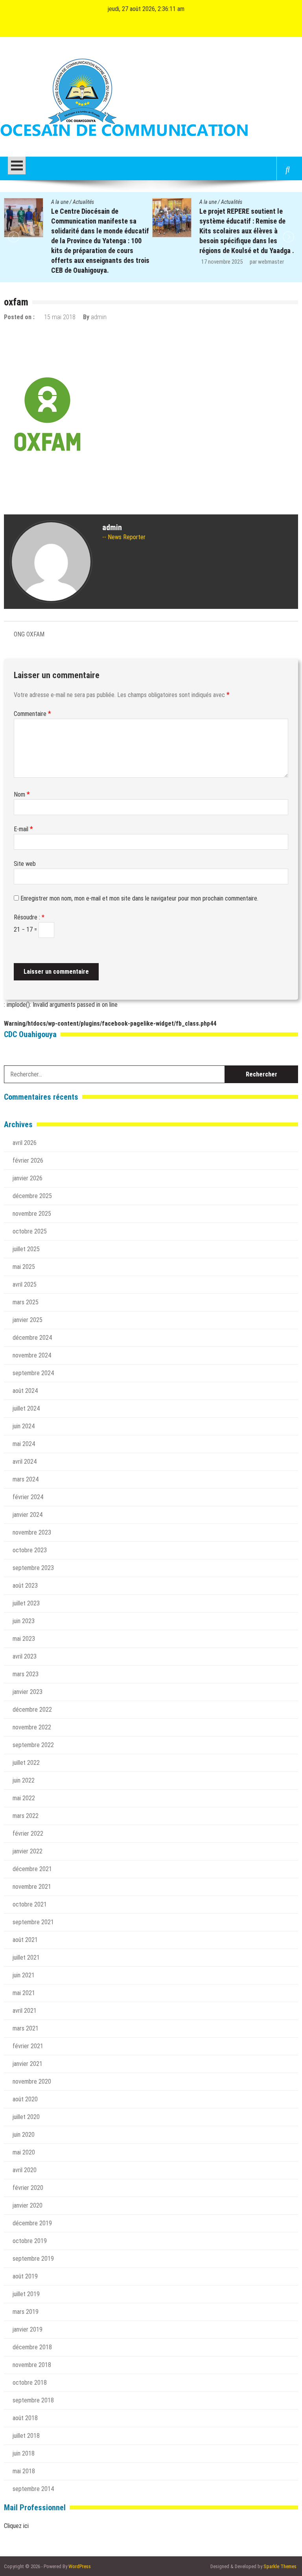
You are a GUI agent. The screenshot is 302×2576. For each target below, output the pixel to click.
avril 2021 (25, 2011)
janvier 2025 (28, 1320)
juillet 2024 (26, 1408)
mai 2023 (24, 1639)
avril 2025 (25, 1284)
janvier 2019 (28, 2329)
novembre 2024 (32, 1355)
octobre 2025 (30, 1231)
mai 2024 (24, 1444)
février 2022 (28, 1834)
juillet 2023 (26, 1603)
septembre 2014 (33, 2489)
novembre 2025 (32, 1214)
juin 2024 (24, 1426)
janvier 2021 (28, 2064)
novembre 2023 (32, 1532)
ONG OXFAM (29, 634)
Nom (22, 794)
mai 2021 (24, 1993)
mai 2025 (24, 1267)
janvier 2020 (28, 2205)
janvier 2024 (28, 1515)
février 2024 (28, 1497)
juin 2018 (24, 2453)
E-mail (23, 829)
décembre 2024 (32, 1338)
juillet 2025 (26, 1249)
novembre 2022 (32, 1727)
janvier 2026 (28, 1178)
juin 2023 (24, 1621)
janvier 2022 (28, 1851)
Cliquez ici (16, 2526)
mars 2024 (26, 1479)
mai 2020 (24, 2152)
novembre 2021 (32, 1887)
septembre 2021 (33, 1922)
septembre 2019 (33, 2259)
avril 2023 (25, 1656)
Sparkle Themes (280, 2566)
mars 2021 (26, 2028)
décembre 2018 (32, 2347)
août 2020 (25, 2099)
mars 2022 (26, 1816)
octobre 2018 (30, 2383)
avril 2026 (25, 1143)
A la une (60, 202)
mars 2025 (26, 1302)
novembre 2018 (32, 2365)
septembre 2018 (33, 2400)
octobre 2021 (30, 1904)
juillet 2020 (26, 2117)
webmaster (123, 262)
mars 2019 (26, 2312)
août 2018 (25, 2418)
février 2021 (28, 2046)
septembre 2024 (33, 1373)
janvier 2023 (28, 1692)
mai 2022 (24, 1798)
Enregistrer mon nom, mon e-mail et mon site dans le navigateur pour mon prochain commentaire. (139, 898)
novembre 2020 (32, 2081)
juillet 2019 (26, 2294)
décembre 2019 (32, 2223)
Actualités (83, 202)
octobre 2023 (30, 1550)
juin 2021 (24, 1975)
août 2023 (25, 1586)
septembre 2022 (33, 1745)
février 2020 (28, 2188)
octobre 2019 (30, 2241)
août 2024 (25, 1391)
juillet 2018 (26, 2436)
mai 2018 (24, 2471)
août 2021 (25, 1940)
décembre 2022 (32, 1710)
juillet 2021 (26, 1957)
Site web (25, 864)
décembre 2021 (32, 1869)
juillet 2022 (26, 1763)
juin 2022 (24, 1780)
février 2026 (28, 1160)
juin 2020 (24, 2135)
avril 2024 (25, 1462)
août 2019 (25, 2276)
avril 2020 (25, 2170)
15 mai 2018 (60, 317)
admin (99, 317)
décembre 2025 (32, 1196)
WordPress (80, 2566)
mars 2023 (26, 1674)
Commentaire (32, 714)
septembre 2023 (33, 1568)
